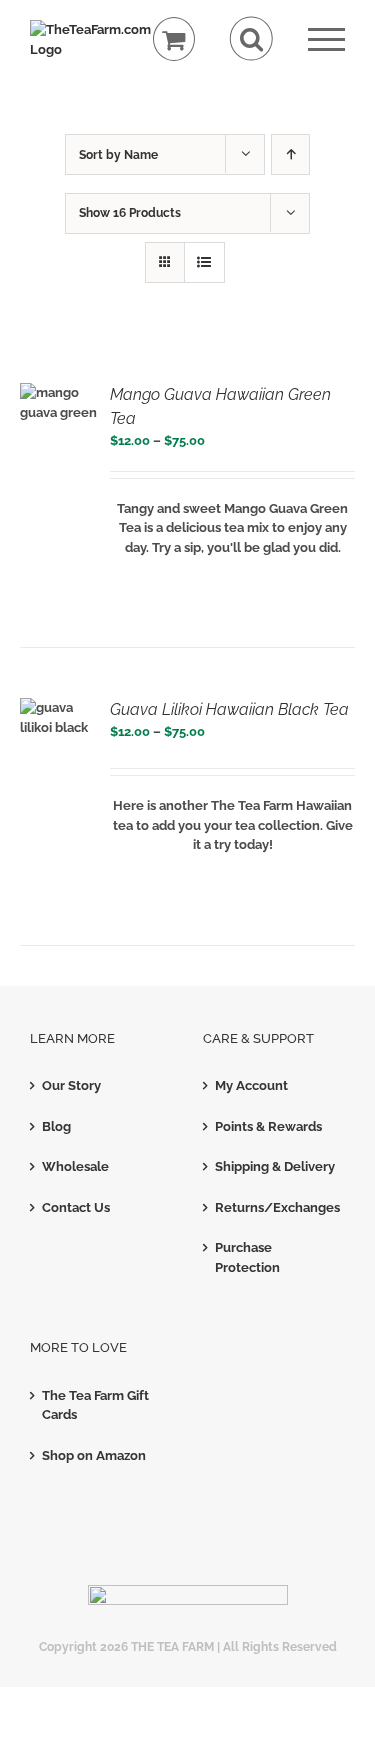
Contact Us (76, 1207)
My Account (251, 1085)
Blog (56, 1126)
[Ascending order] (290, 154)
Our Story (71, 1085)
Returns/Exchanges (275, 1207)
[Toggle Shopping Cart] (174, 39)
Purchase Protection (247, 1257)
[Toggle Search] (251, 38)
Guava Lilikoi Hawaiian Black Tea (229, 709)
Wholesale (75, 1166)
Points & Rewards (268, 1126)
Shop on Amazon (94, 1455)
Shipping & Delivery (275, 1166)
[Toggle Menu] (326, 39)
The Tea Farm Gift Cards (95, 1405)
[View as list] (204, 262)
